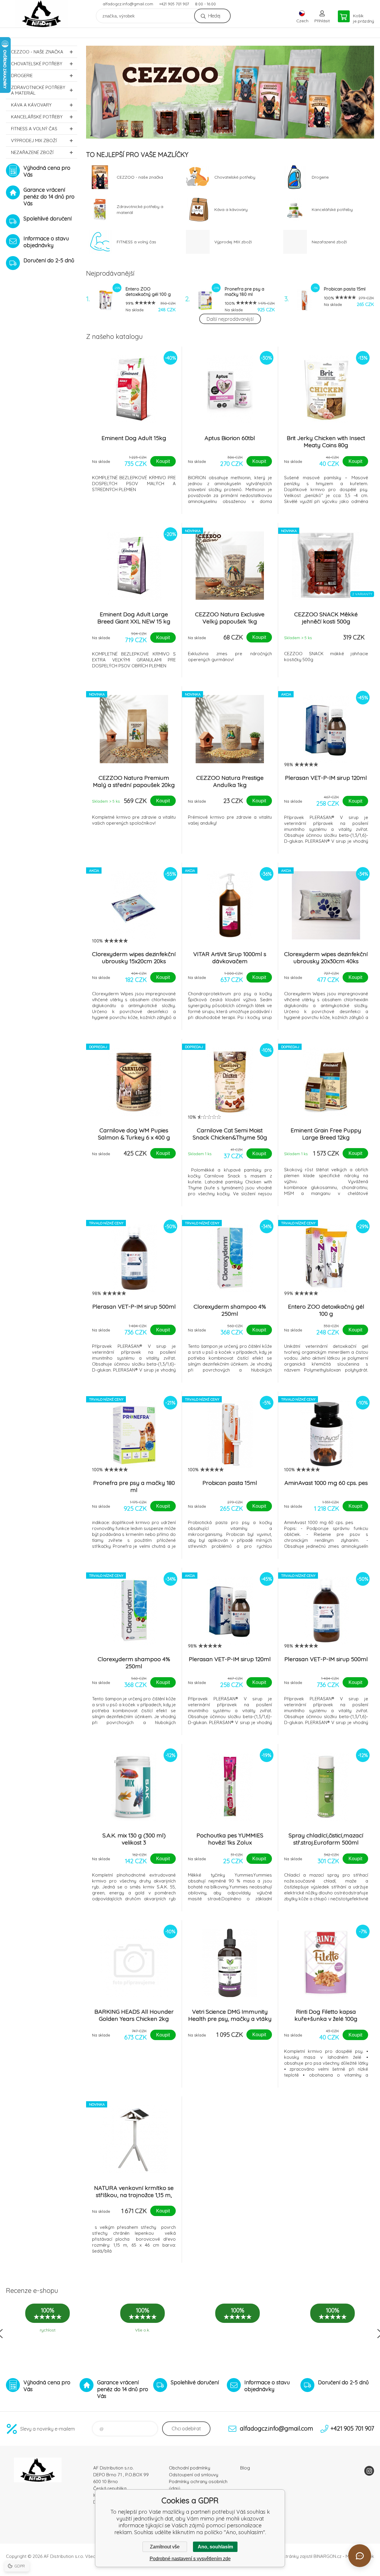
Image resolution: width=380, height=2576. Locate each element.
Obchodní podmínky (190, 2468)
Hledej (214, 16)
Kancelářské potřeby (37, 117)
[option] (230, 92)
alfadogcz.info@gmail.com (128, 4)
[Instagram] (369, 2471)
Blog (245, 2468)
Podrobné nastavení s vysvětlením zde (190, 2559)
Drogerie (22, 76)
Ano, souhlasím (215, 2547)
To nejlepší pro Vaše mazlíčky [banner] (42, 14)
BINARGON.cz (327, 2556)
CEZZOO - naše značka (37, 52)
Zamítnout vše (165, 2547)
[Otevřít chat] (360, 2556)
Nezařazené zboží (32, 152)
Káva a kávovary (31, 105)
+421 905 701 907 (174, 4)
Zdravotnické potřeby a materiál (38, 90)
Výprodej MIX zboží (34, 141)
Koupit (163, 461)
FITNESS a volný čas (34, 129)
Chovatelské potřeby (37, 64)
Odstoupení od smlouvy (194, 2475)
